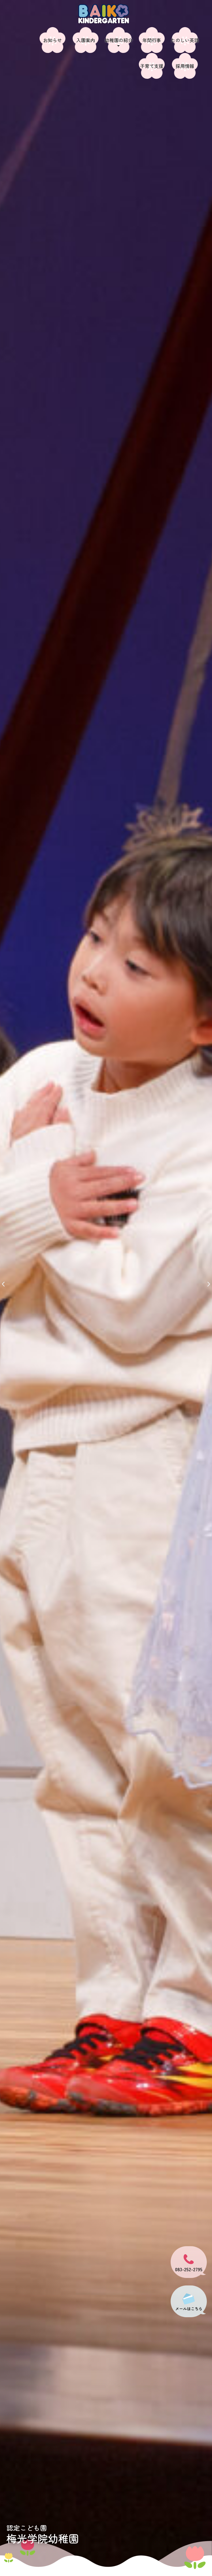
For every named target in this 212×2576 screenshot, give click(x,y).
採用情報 (185, 66)
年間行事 (152, 40)
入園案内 (86, 40)
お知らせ (52, 40)
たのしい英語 (185, 40)
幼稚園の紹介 (119, 40)
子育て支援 (152, 66)
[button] (3, 1284)
